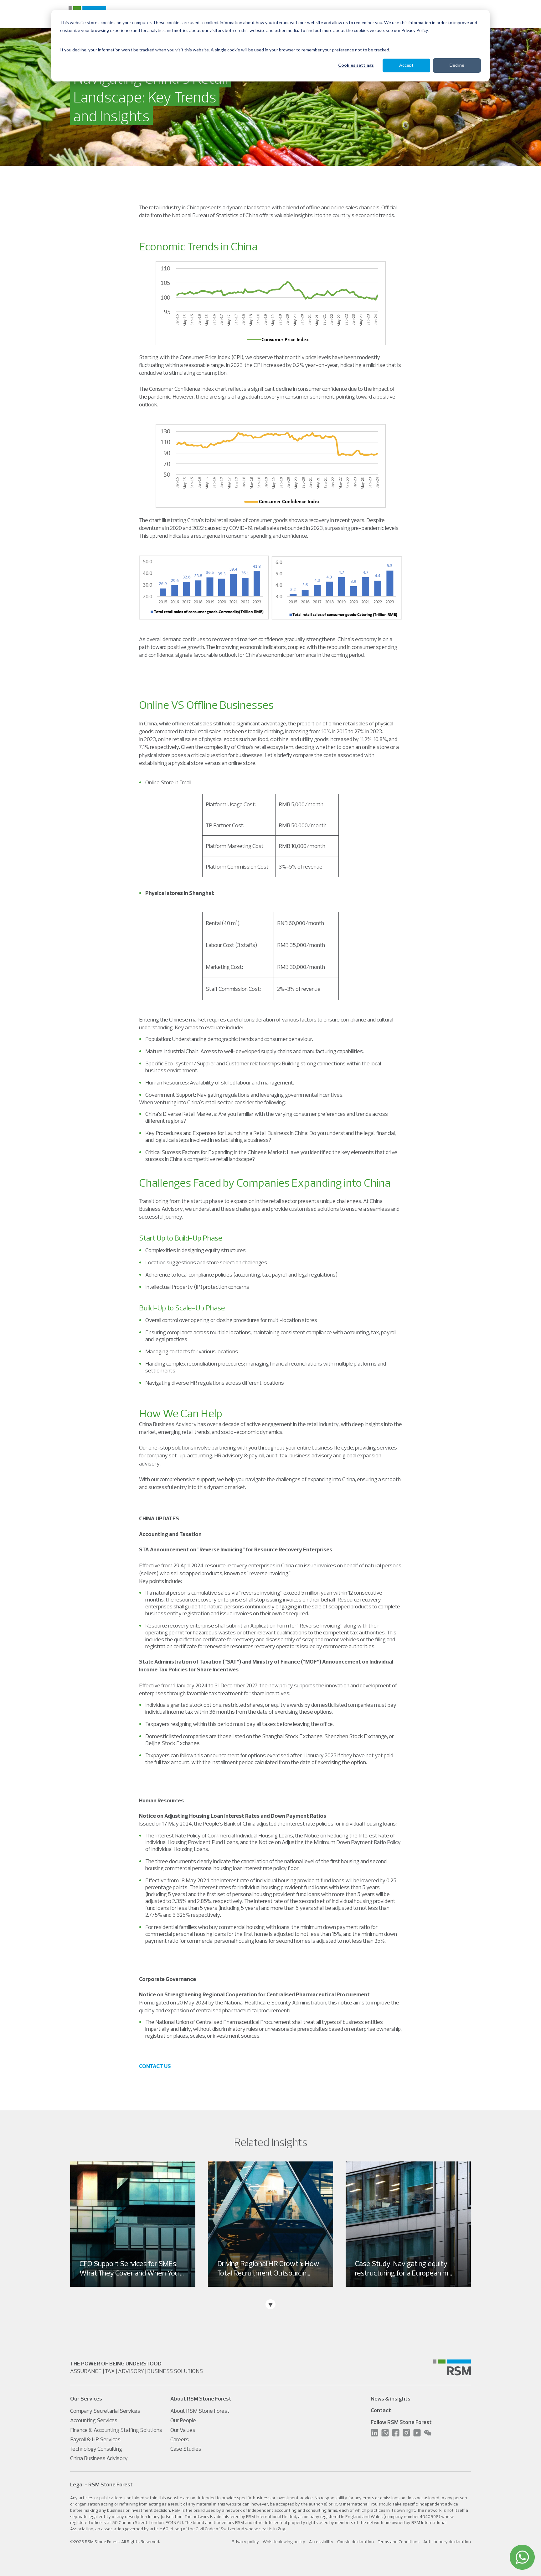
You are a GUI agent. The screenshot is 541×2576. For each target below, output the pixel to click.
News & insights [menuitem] (391, 2398)
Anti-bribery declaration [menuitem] (447, 2542)
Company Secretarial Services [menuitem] (105, 2411)
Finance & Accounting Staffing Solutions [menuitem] (116, 2430)
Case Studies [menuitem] (186, 2449)
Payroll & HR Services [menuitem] (95, 2439)
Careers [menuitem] (180, 2439)
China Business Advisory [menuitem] (99, 2458)
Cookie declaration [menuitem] (356, 2542)
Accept (406, 65)
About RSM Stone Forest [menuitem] (200, 2411)
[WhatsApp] (522, 2557)
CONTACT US (155, 2066)
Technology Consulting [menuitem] (96, 2449)
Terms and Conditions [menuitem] (399, 2542)
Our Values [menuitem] (183, 2430)
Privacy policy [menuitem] (245, 2542)
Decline (457, 65)
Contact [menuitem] (381, 2410)
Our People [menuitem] (183, 2420)
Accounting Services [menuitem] (94, 2420)
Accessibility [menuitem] (321, 2542)
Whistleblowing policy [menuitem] (284, 2542)
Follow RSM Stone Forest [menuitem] (401, 2422)
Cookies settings (356, 65)
